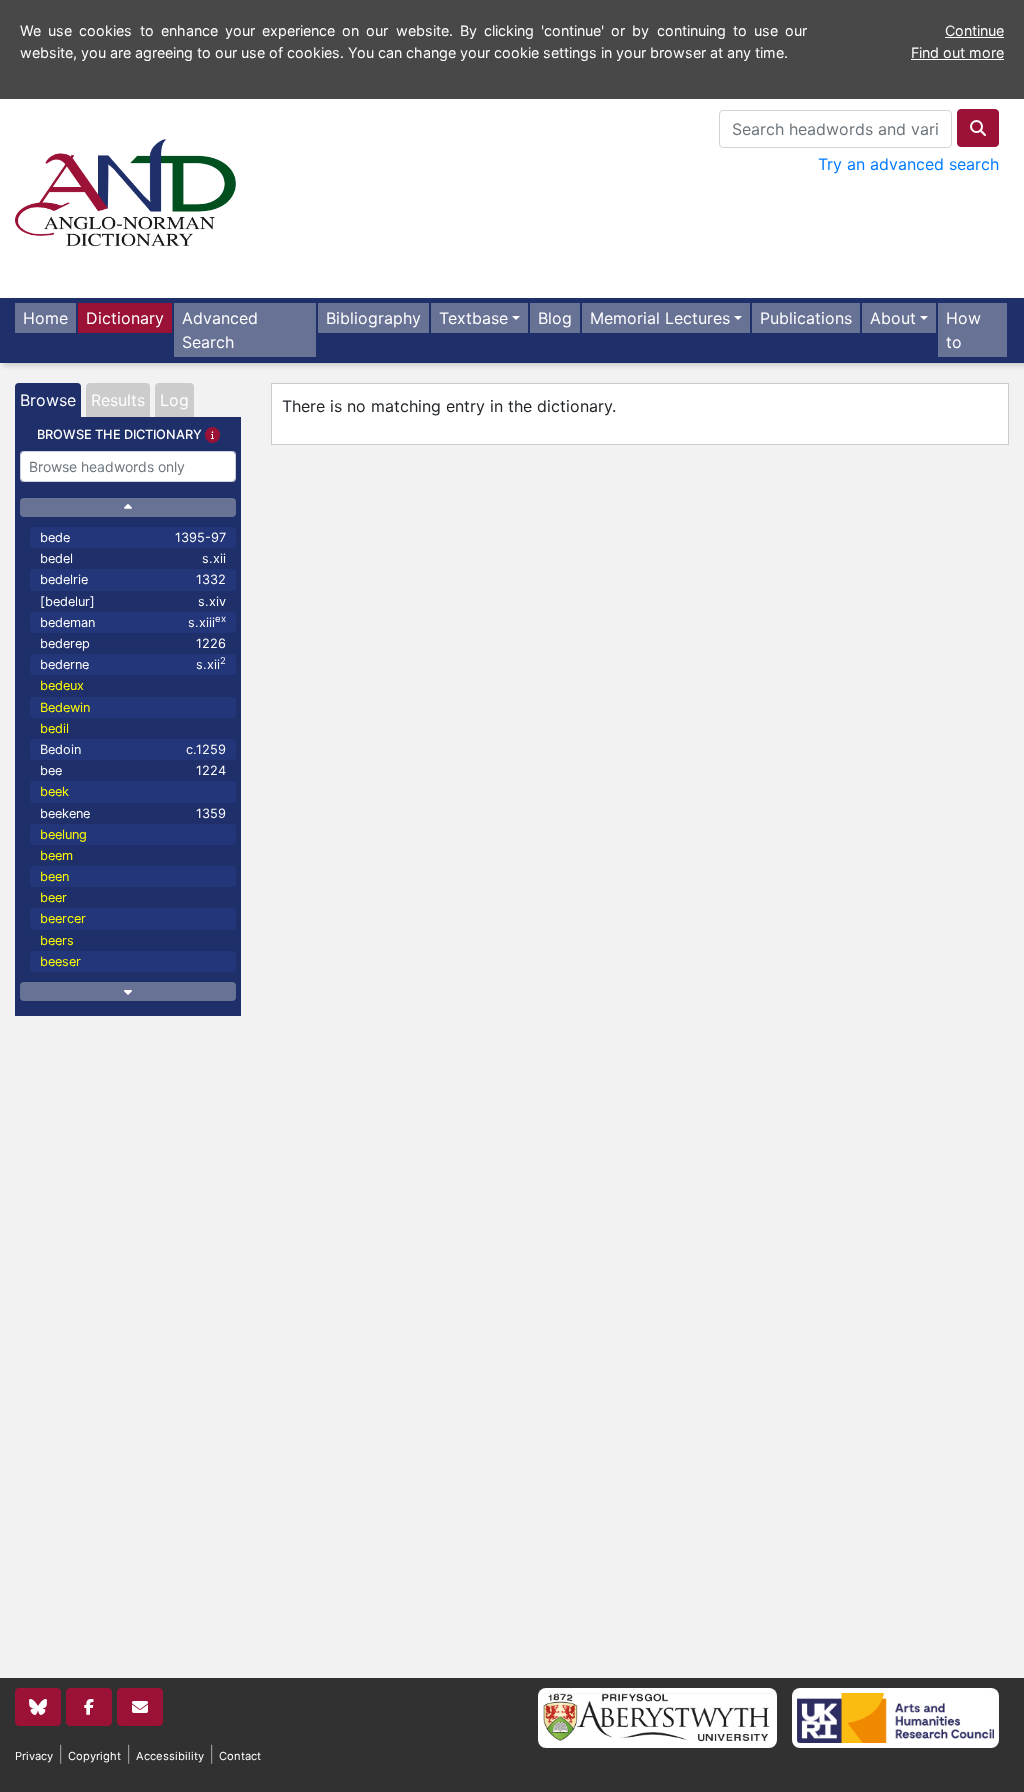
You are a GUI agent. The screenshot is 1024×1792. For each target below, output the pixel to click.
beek (54, 791)
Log (174, 400)
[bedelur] (133, 601)
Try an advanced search (908, 164)
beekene (133, 813)
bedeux (62, 685)
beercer (63, 918)
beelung (63, 834)
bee (133, 770)
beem (56, 855)
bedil (54, 728)
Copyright (94, 1756)
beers (57, 940)
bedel (133, 558)
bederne (133, 663)
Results (118, 400)
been (54, 876)
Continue (974, 30)
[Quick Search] (978, 128)
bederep (133, 643)
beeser (60, 961)
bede (133, 537)
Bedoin (133, 749)
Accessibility (170, 1756)
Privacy (34, 1756)
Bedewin (65, 707)
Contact (240, 1756)
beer (53, 897)
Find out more (957, 52)
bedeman (133, 621)
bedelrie (133, 579)
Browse (48, 400)
